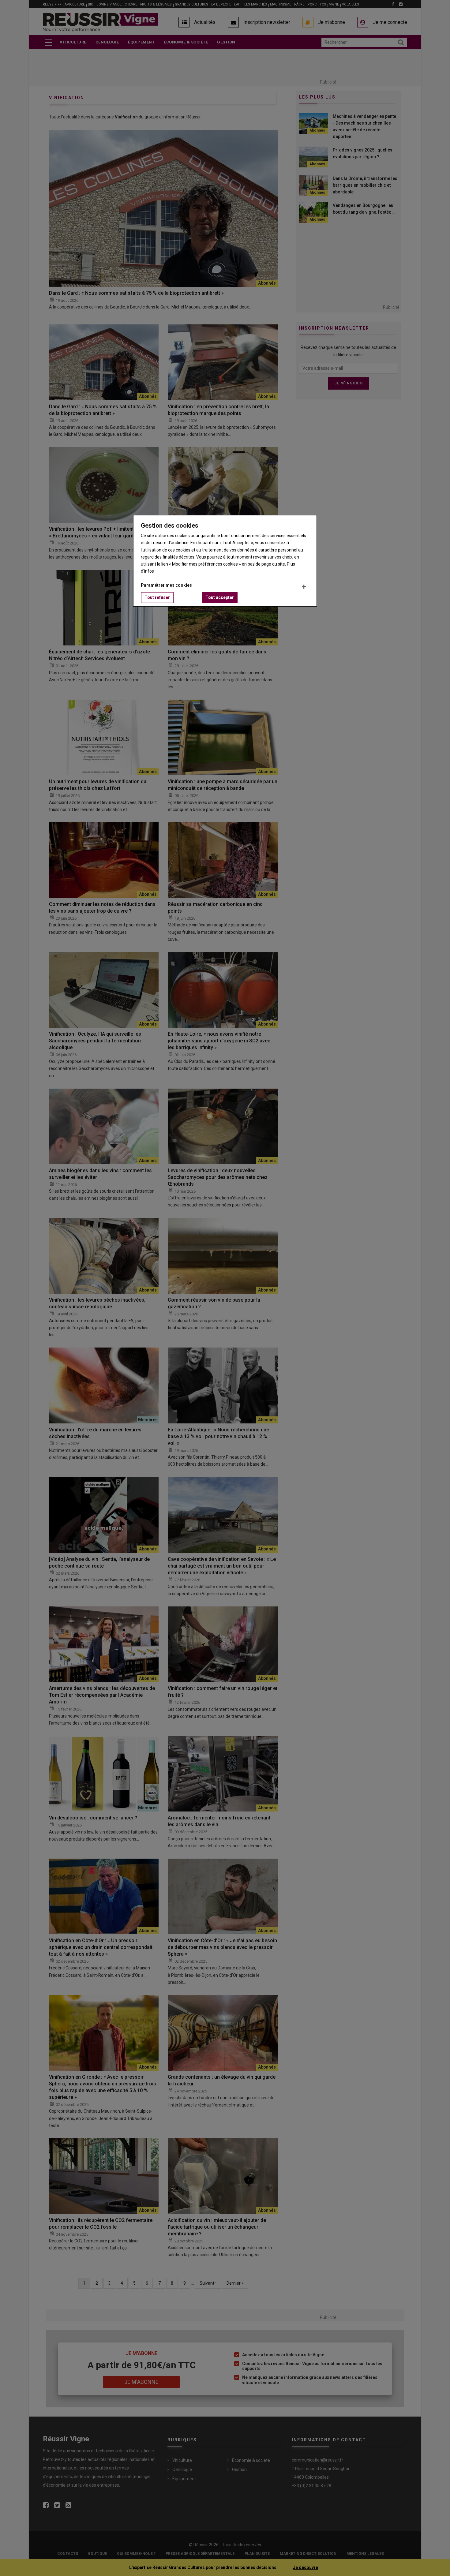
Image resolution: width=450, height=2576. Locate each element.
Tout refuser (157, 597)
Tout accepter (220, 597)
